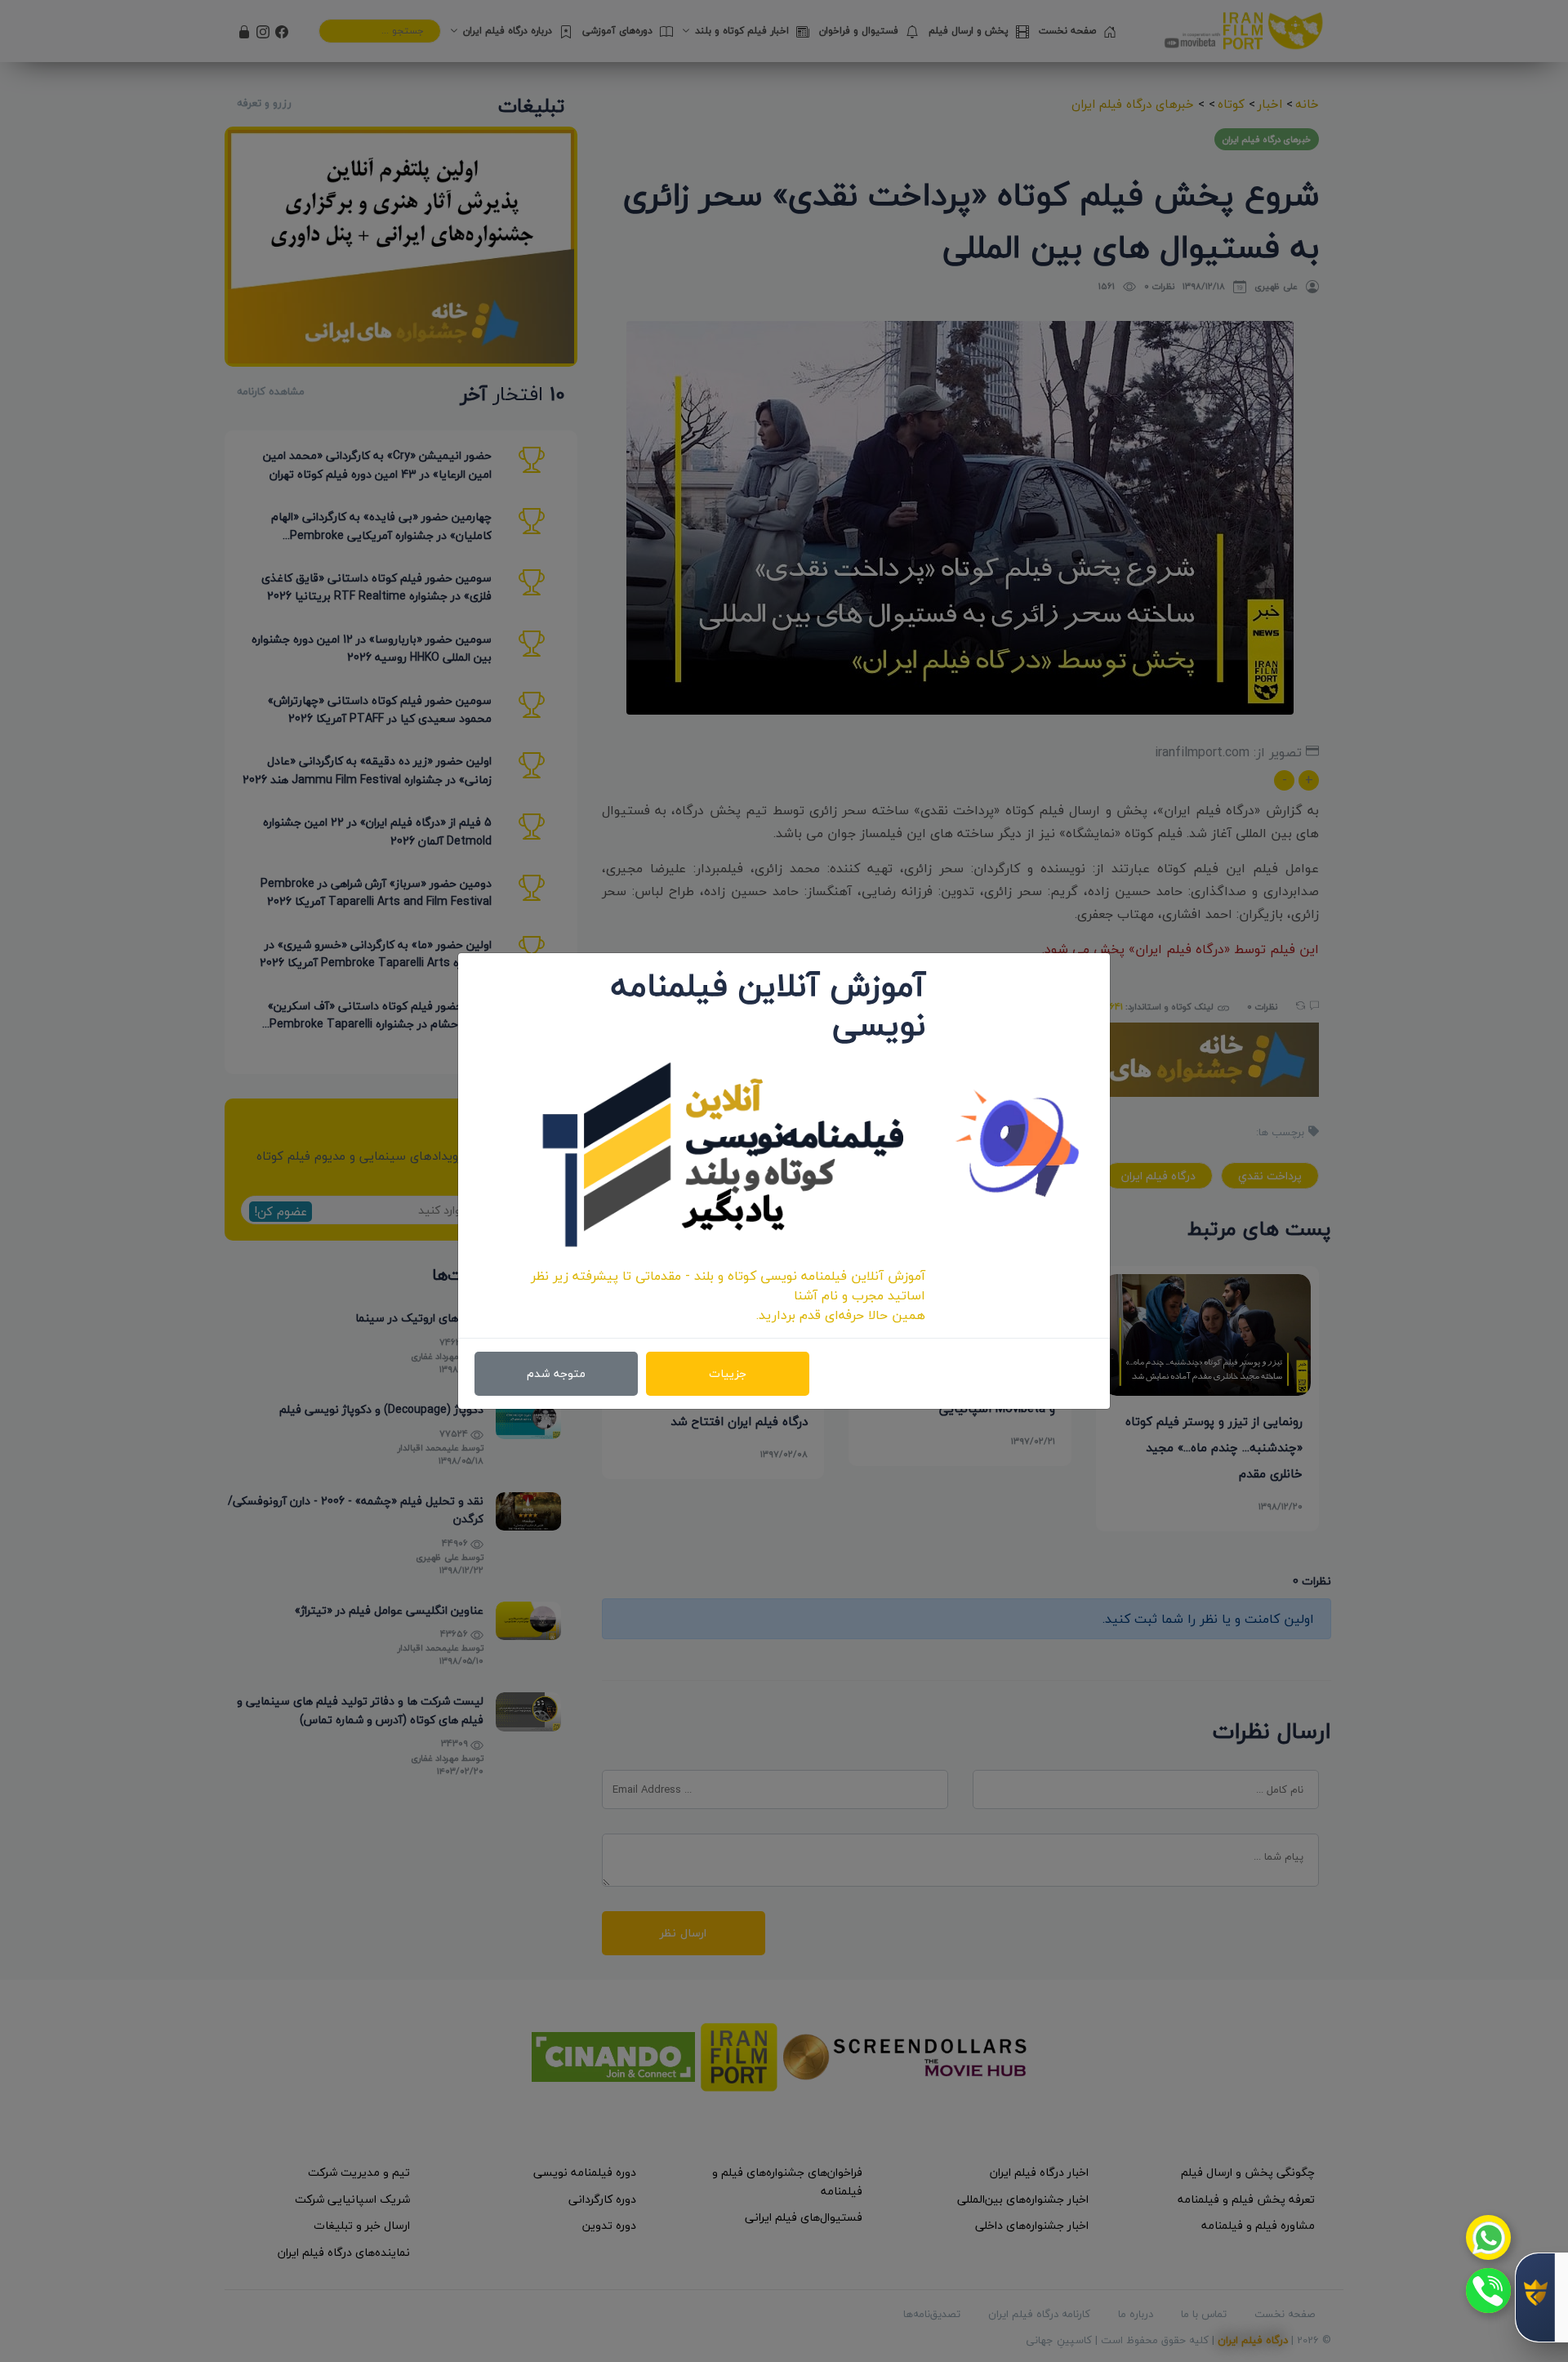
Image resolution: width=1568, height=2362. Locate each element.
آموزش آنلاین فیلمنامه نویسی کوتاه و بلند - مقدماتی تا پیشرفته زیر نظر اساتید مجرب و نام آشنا (728, 1286)
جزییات (728, 1373)
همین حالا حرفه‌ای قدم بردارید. (841, 1315)
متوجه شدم (556, 1373)
